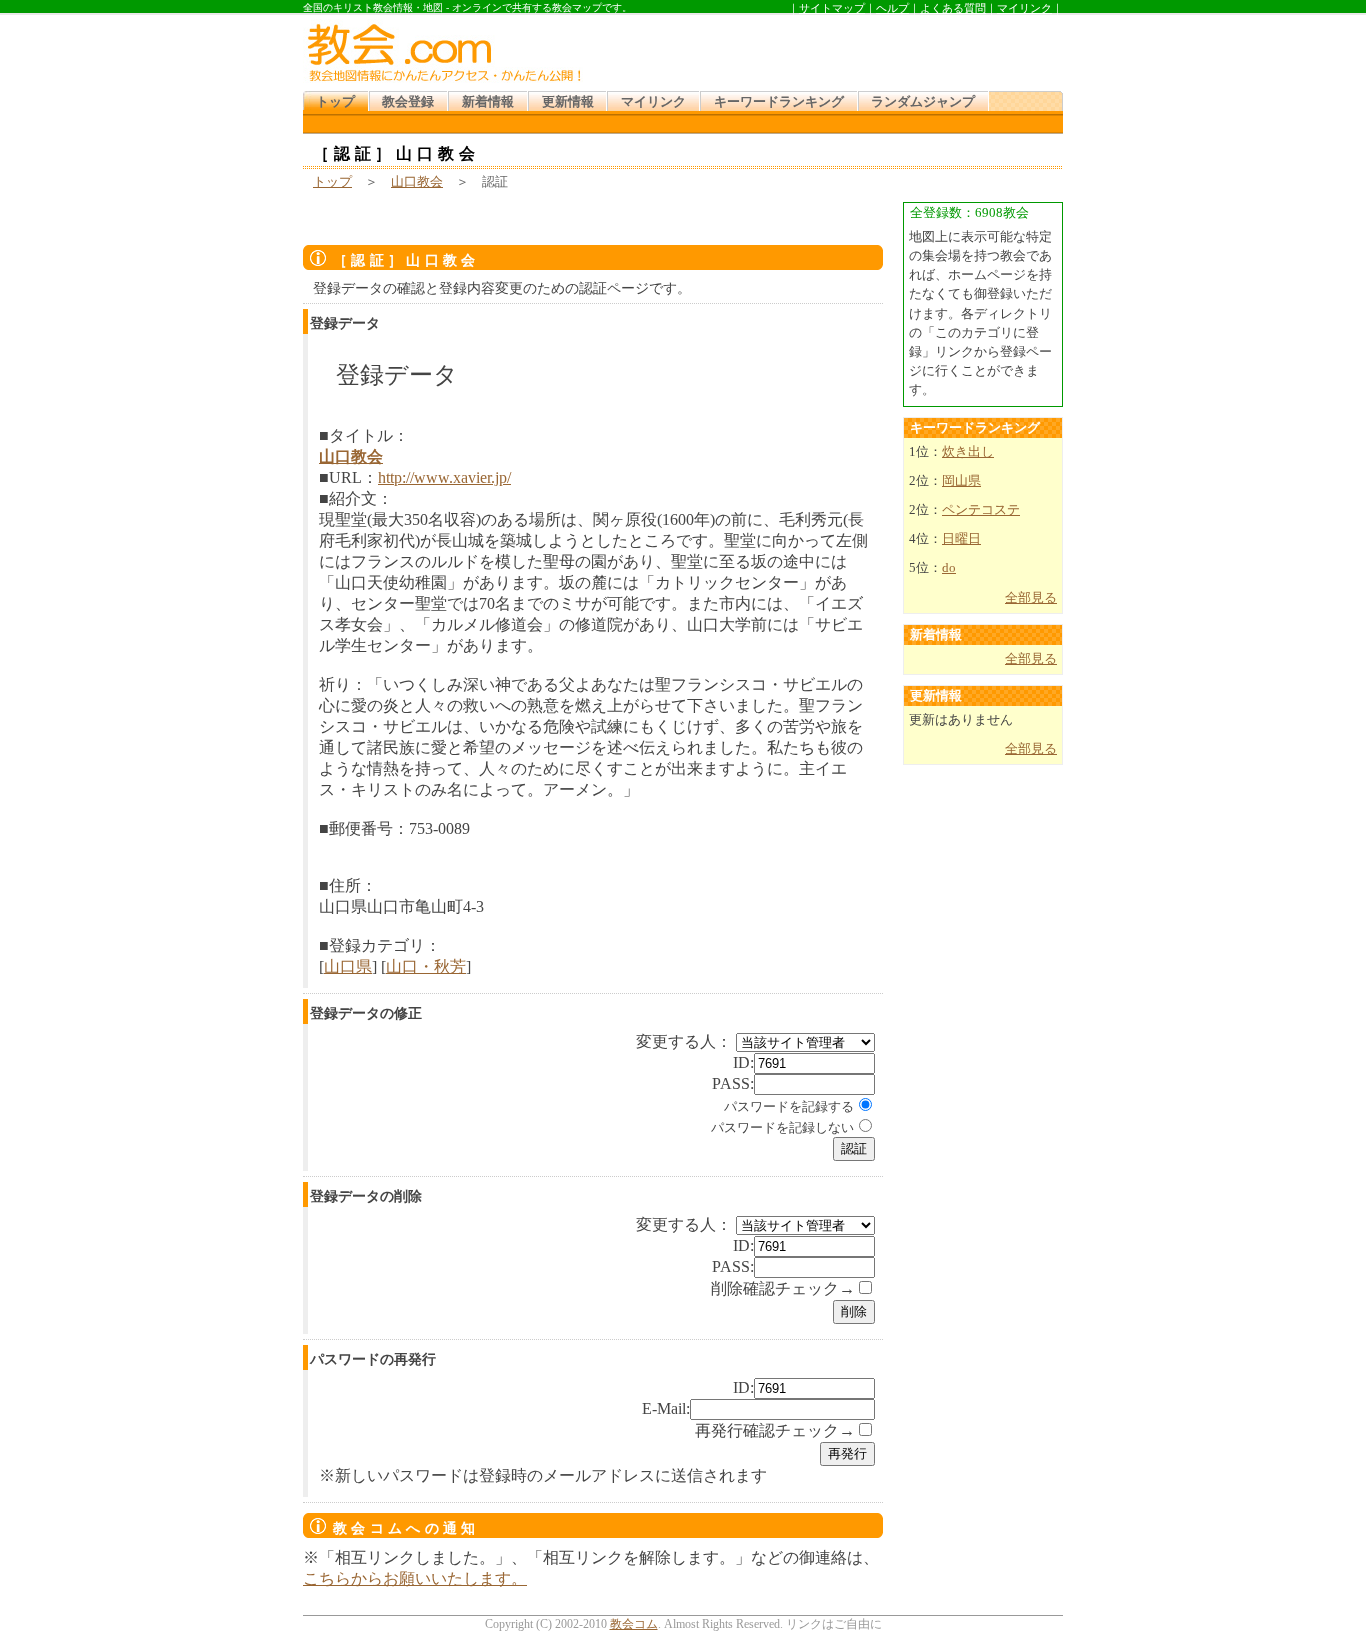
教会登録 (408, 102)
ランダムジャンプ (923, 102)
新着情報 (488, 102)
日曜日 (961, 539)
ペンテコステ (981, 510)
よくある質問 (953, 8)
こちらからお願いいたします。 (415, 1578)
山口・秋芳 (426, 966)
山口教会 (417, 182)
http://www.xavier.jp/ (444, 477)
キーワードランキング (779, 102)
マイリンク (1024, 8)
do (949, 568)
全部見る (1031, 598)
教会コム (634, 1624)
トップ (335, 102)
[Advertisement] (827, 49)
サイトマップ (832, 8)
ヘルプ (892, 8)
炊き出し (968, 452)
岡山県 (961, 481)
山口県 (348, 966)
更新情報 (568, 102)
